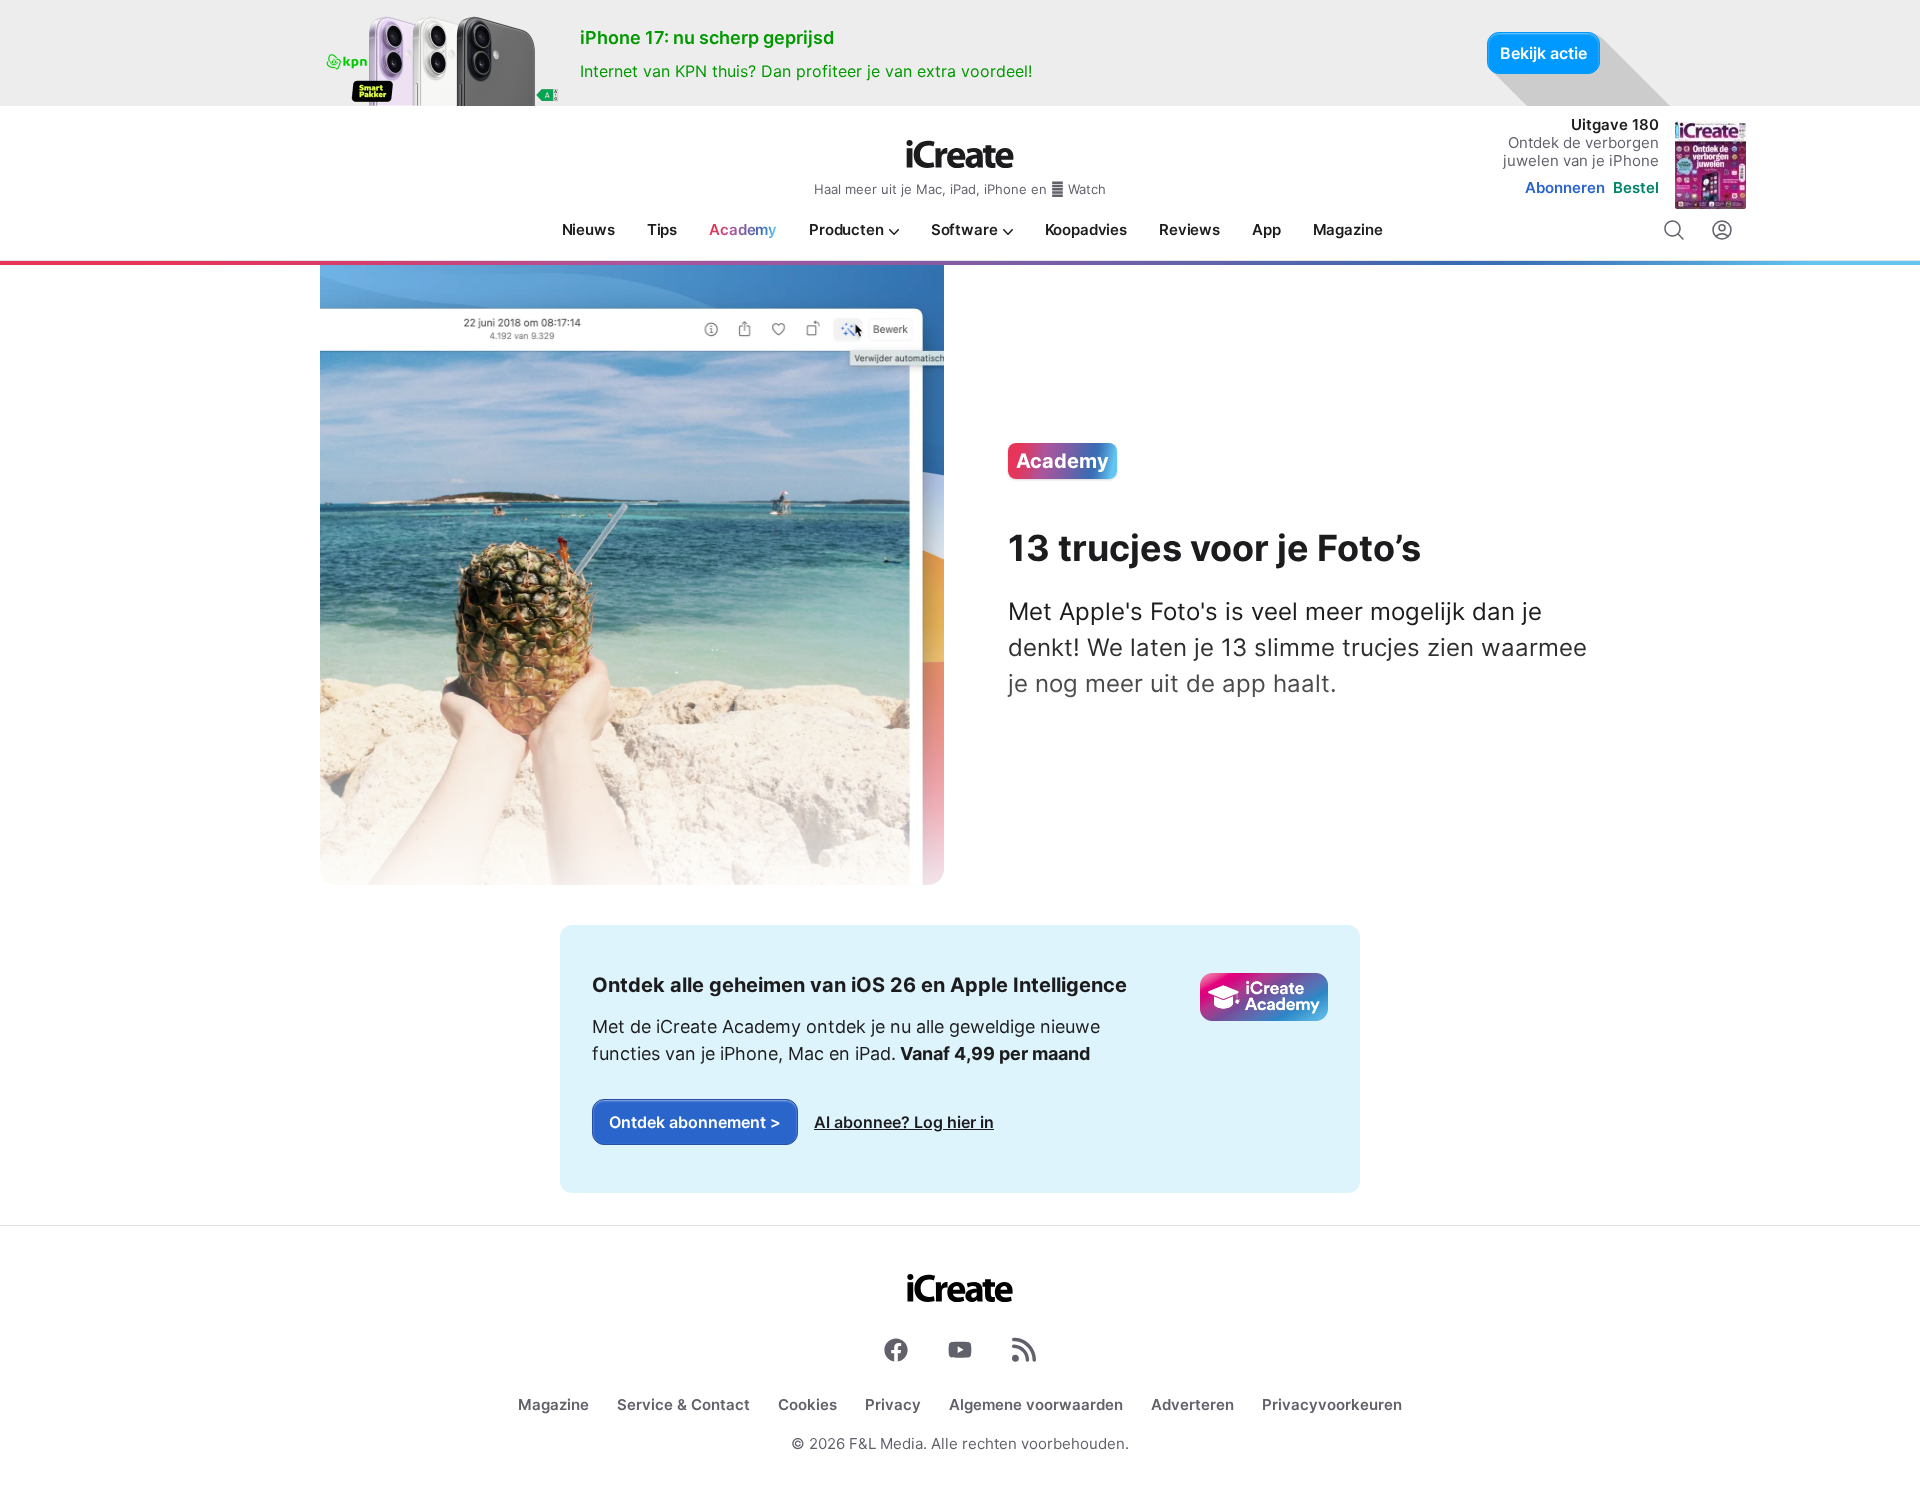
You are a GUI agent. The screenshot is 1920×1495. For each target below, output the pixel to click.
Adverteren (1192, 1404)
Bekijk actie (1543, 53)
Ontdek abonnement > (695, 1122)
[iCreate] (960, 154)
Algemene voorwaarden (1036, 1404)
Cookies (807, 1404)
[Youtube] (960, 1354)
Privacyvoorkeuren (1332, 1404)
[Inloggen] (1722, 230)
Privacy (893, 1404)
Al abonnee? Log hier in (904, 1122)
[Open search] (1674, 230)
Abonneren (1565, 187)
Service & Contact (683, 1404)
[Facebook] (896, 1354)
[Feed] (1024, 1354)
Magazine (553, 1404)
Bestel (1636, 187)
